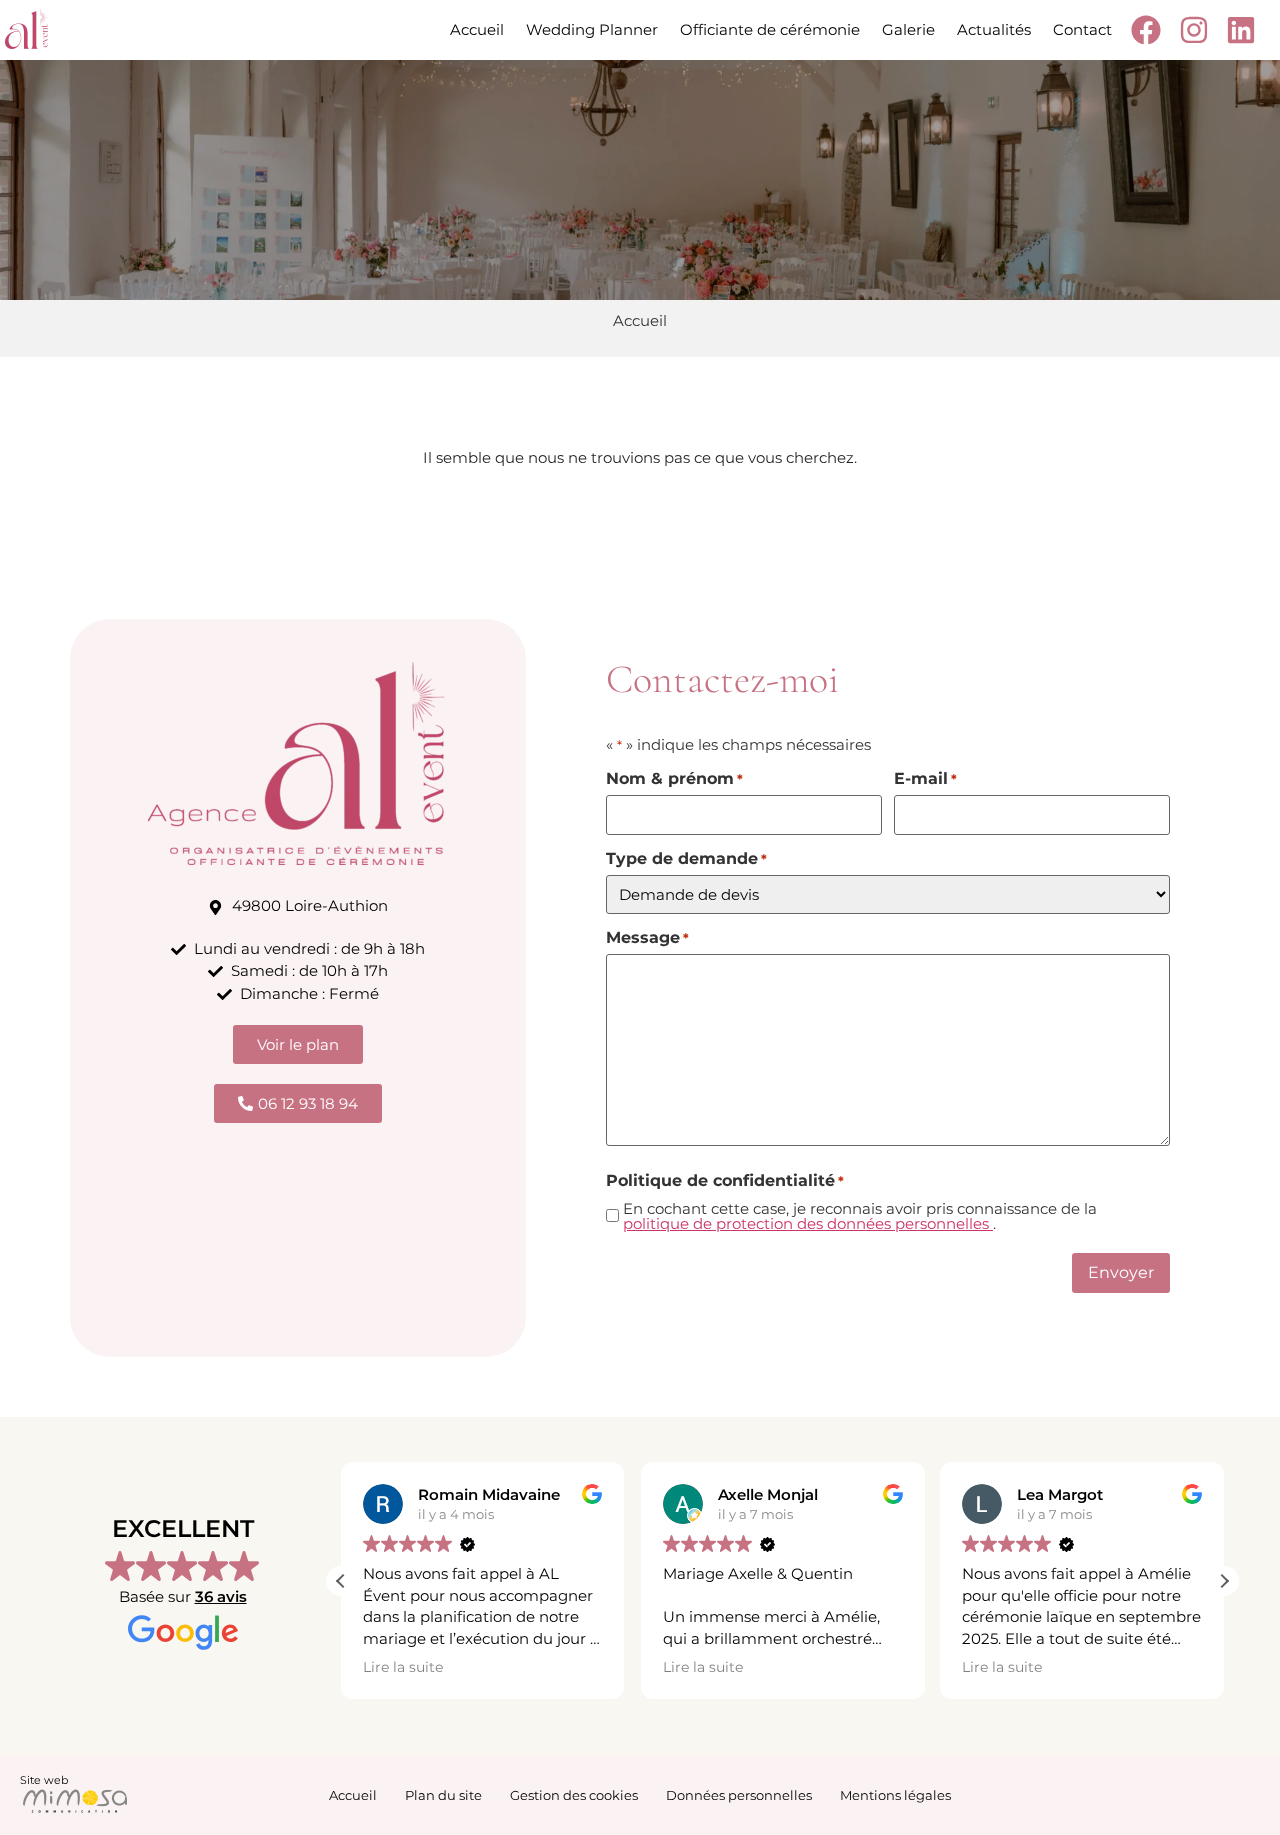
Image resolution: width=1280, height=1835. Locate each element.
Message (647, 938)
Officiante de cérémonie (770, 29)
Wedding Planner (592, 29)
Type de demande (686, 859)
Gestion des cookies (574, 1795)
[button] (1224, 1581)
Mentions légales (895, 1795)
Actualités (994, 29)
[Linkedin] (1244, 30)
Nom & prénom (674, 779)
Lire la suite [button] (403, 1667)
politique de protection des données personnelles (808, 1223)
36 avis (221, 1596)
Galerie (908, 29)
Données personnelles (739, 1795)
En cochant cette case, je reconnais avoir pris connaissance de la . (860, 1216)
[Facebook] (1149, 30)
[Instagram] (1196, 30)
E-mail (925, 779)
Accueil (477, 29)
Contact (1082, 29)
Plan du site (443, 1795)
